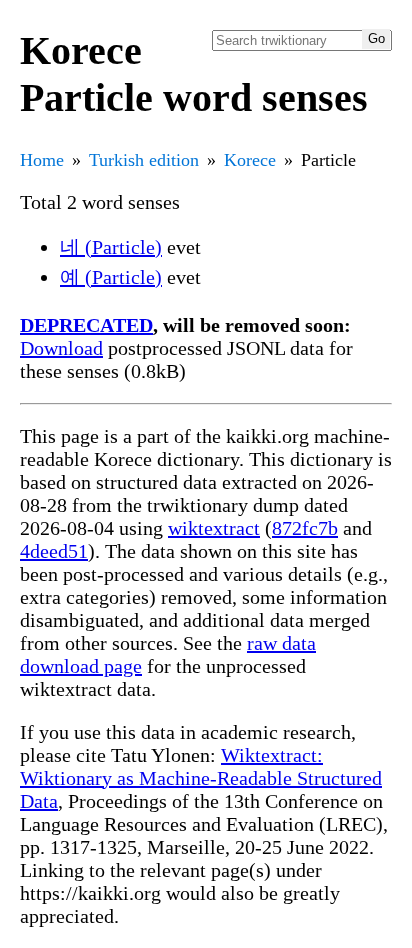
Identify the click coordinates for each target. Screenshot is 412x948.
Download (61, 348)
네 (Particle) (111, 247)
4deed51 (54, 551)
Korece (250, 160)
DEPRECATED (86, 325)
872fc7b (305, 528)
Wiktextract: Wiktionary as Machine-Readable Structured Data (201, 778)
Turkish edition (144, 160)
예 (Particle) (111, 277)
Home (42, 160)
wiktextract (214, 528)
